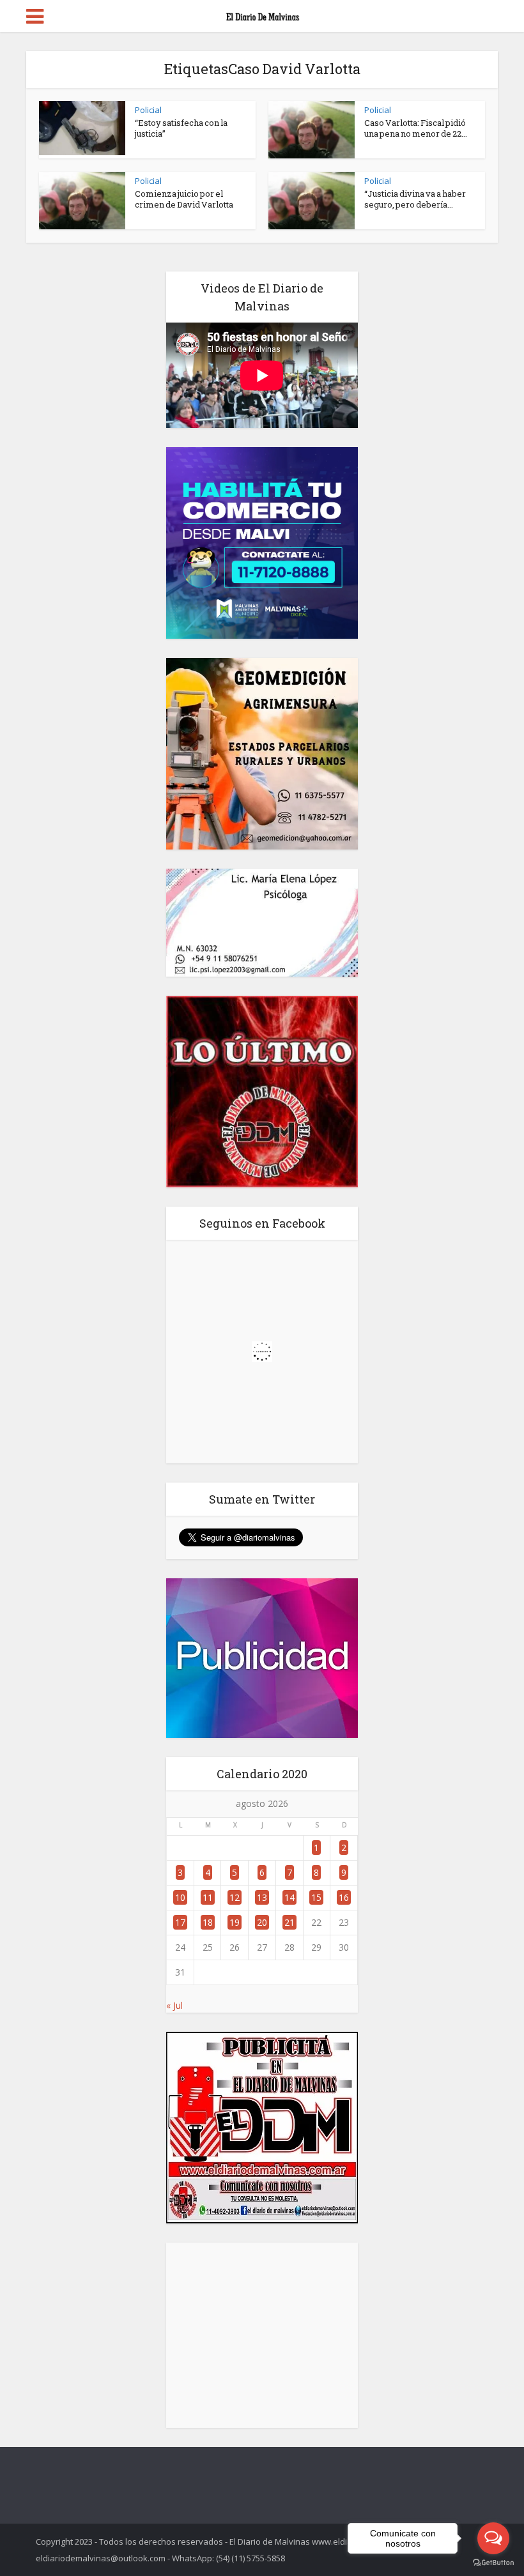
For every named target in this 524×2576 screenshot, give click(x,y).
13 (262, 1897)
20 (262, 1922)
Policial (148, 110)
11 (208, 1897)
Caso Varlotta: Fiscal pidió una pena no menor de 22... (416, 128)
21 (289, 1922)
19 (235, 1922)
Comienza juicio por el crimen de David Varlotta (184, 199)
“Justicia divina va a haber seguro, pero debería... (415, 199)
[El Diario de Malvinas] (262, 14)
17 (180, 1922)
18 (208, 1922)
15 (316, 1897)
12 (235, 1897)
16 (344, 1897)
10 (180, 1897)
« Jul (174, 2005)
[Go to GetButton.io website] (493, 2563)
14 (289, 1897)
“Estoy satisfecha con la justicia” (181, 128)
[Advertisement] (262, 2335)
